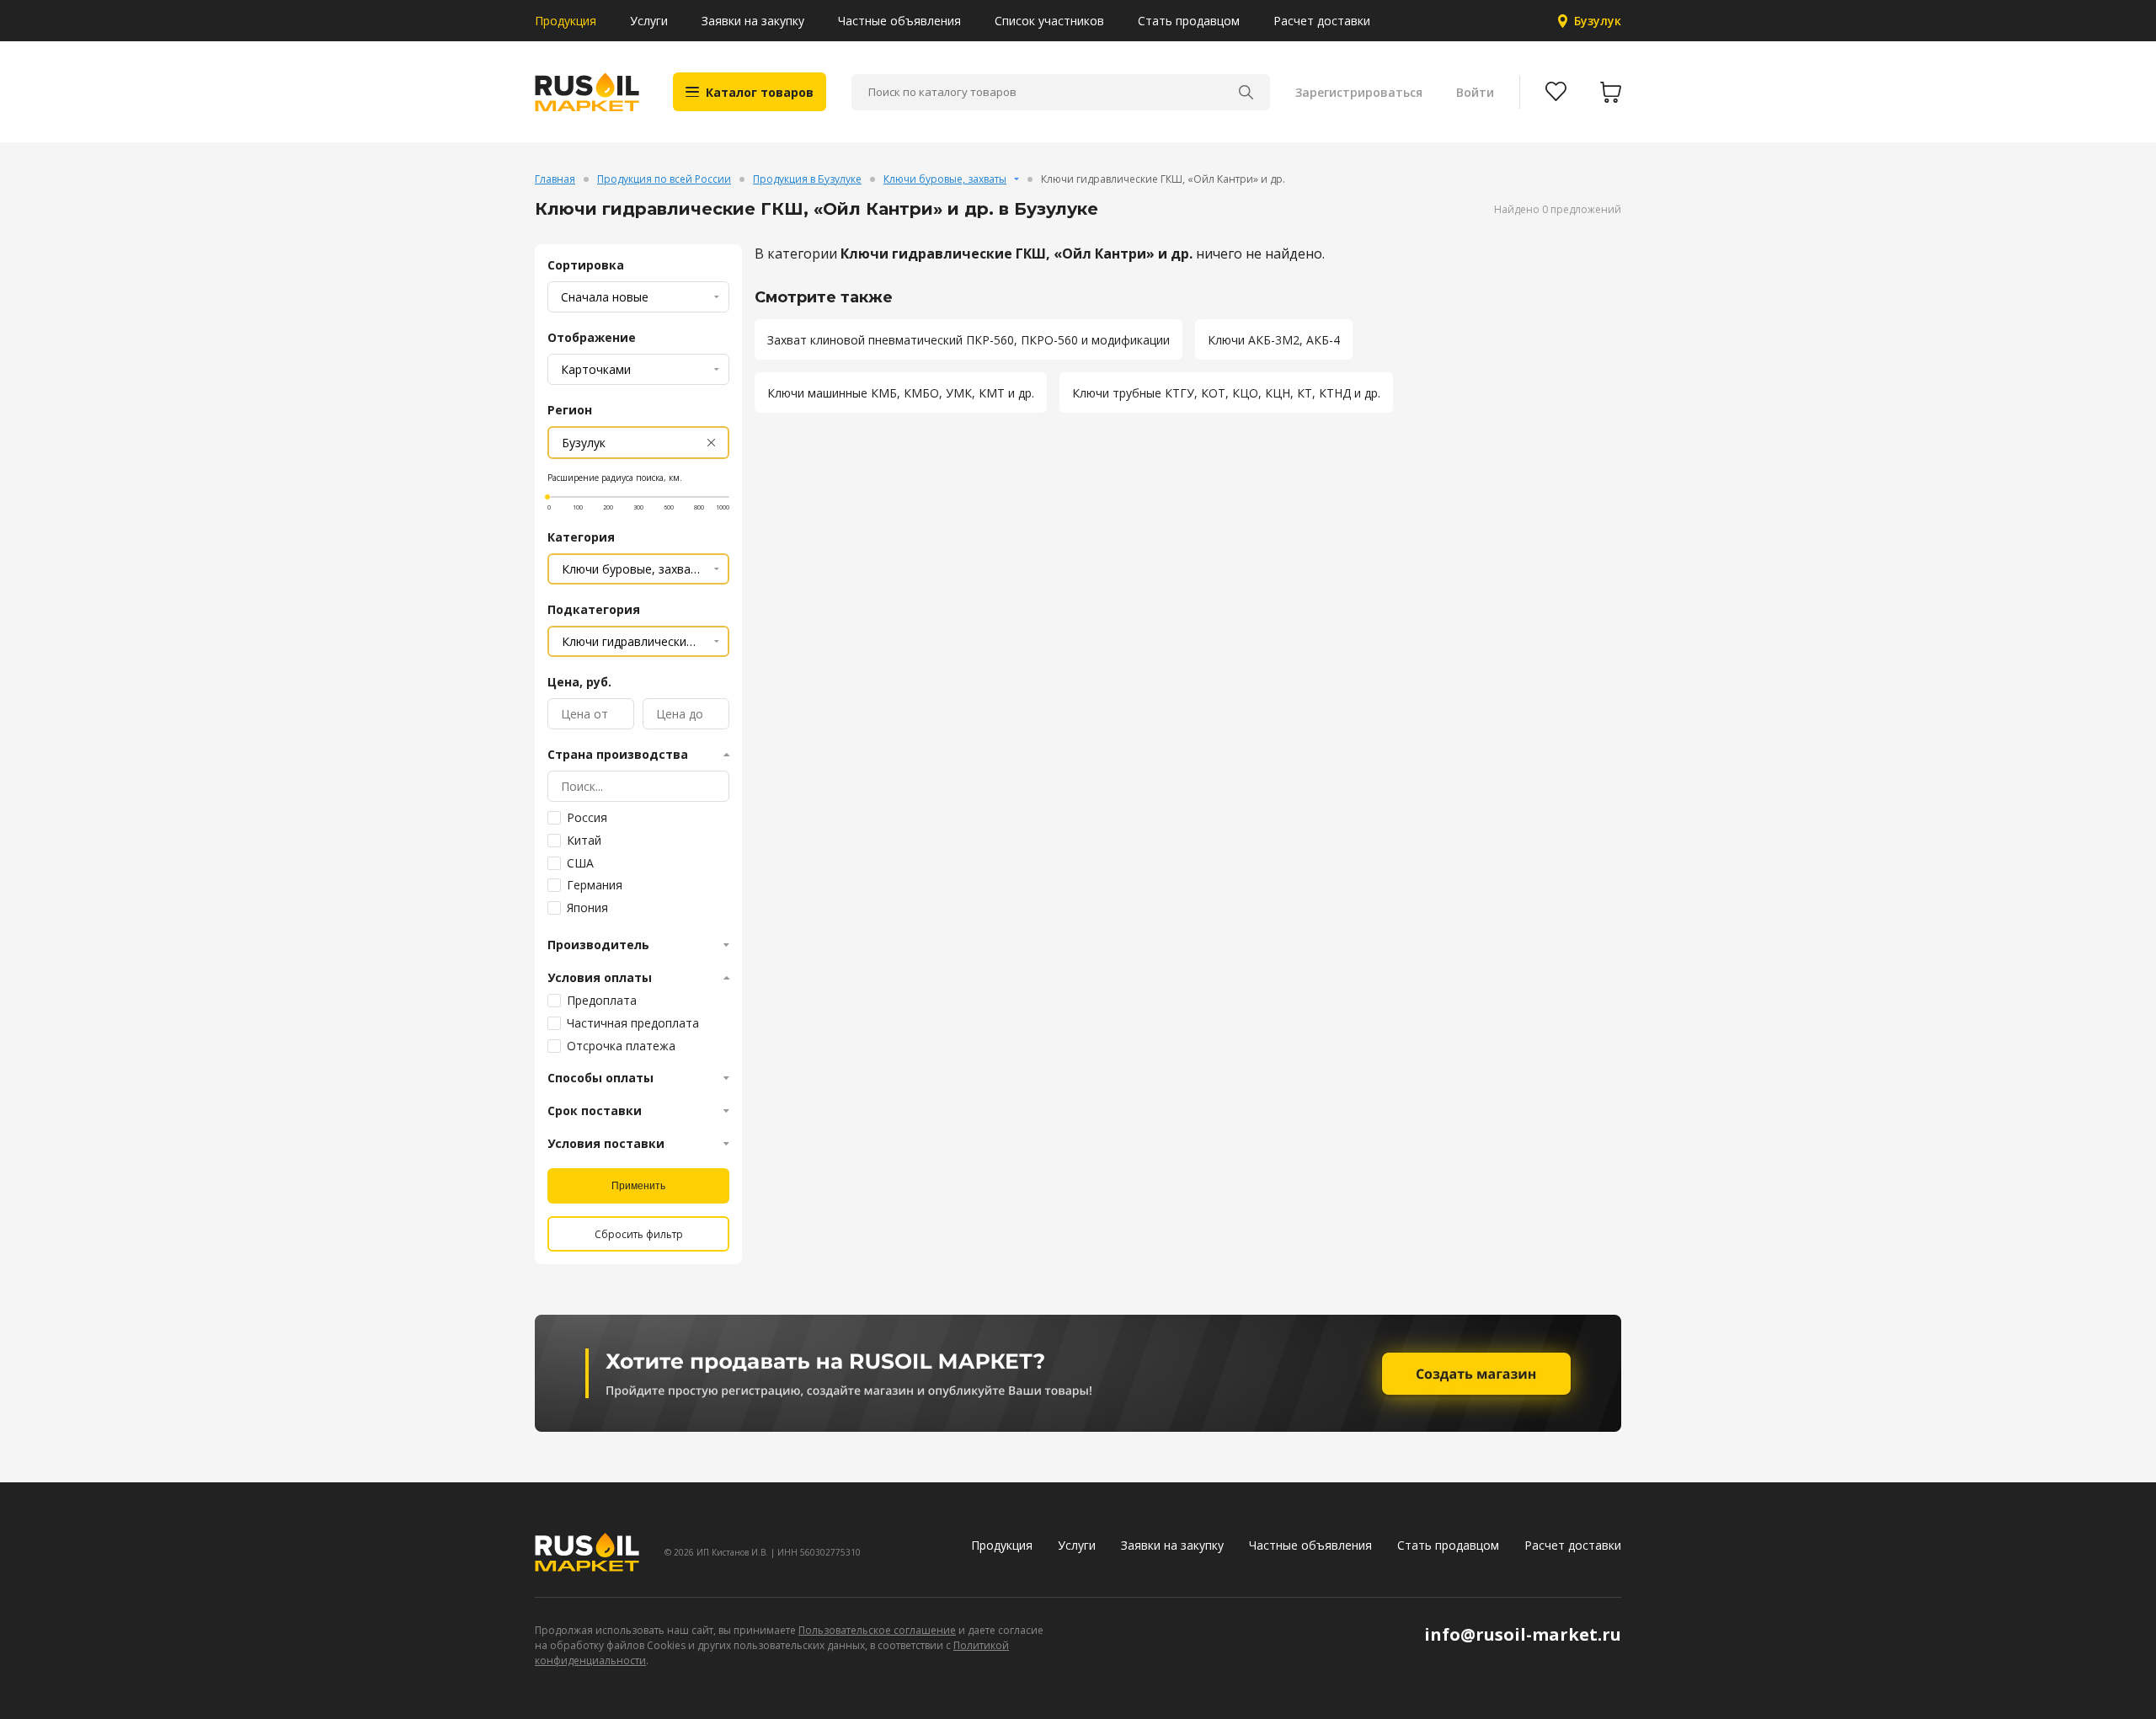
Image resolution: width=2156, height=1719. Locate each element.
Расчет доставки (1322, 21)
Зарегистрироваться (1359, 92)
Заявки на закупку (753, 21)
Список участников (1049, 21)
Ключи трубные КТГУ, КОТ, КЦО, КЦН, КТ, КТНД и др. (1226, 393)
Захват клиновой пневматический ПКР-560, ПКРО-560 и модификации (969, 340)
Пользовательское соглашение (877, 1630)
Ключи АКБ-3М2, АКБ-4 (1274, 340)
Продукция (566, 21)
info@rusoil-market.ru (1523, 1634)
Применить (638, 1186)
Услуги (649, 21)
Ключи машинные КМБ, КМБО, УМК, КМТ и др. (901, 393)
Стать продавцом (1189, 21)
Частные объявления (899, 21)
